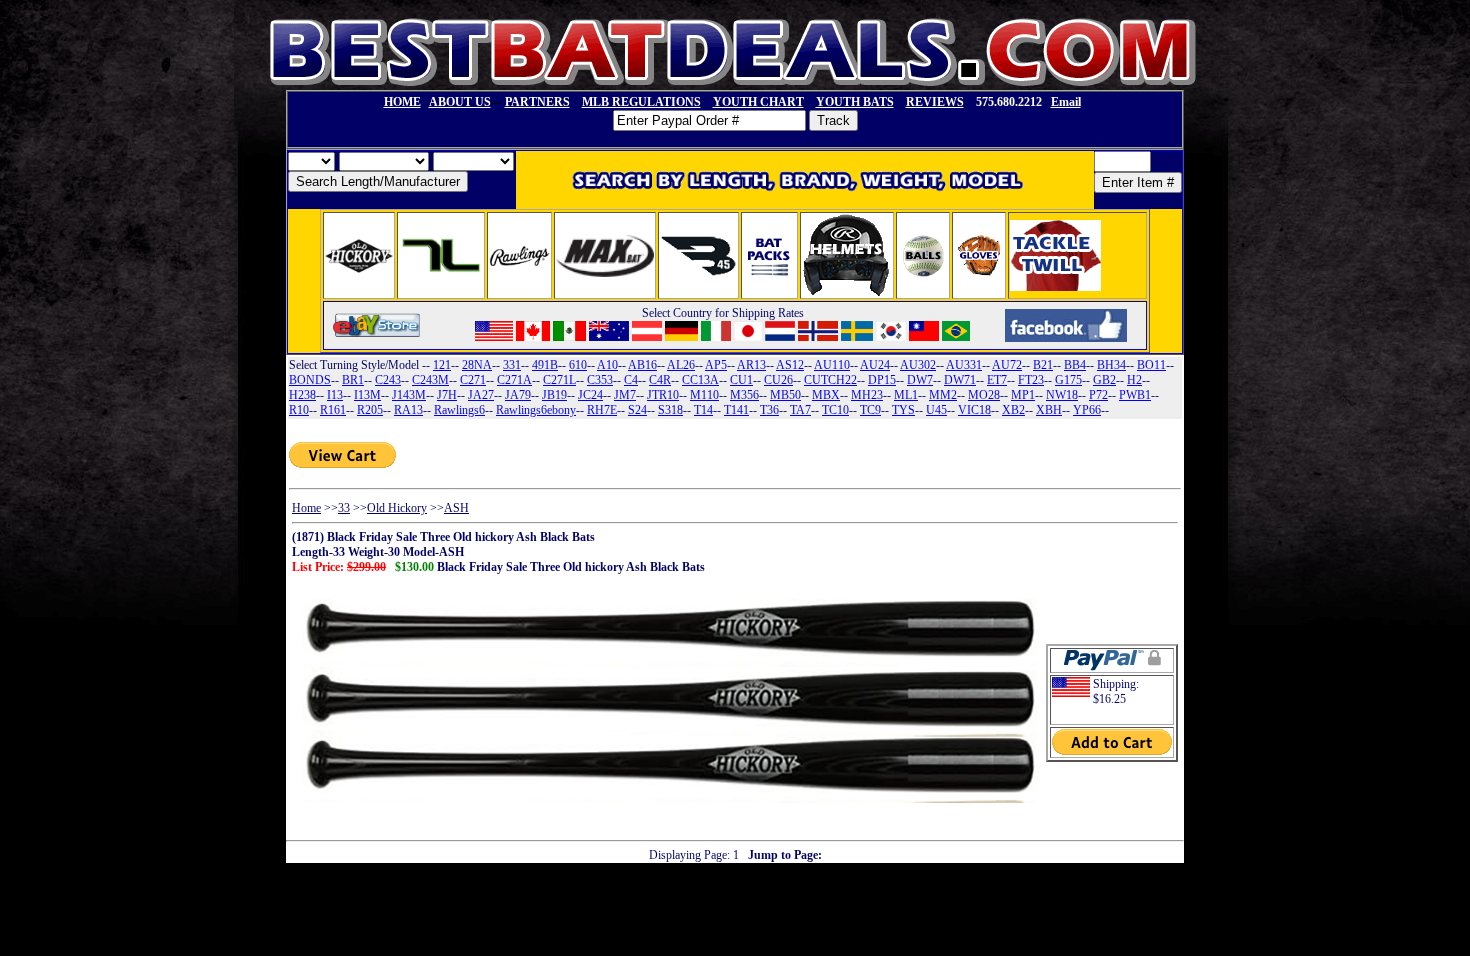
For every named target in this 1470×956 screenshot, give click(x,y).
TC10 (835, 410)
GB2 (1104, 380)
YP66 (1087, 410)
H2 (1134, 380)
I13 (335, 395)
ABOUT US (460, 102)
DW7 (920, 380)
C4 (631, 380)
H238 (302, 395)
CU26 (778, 380)
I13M (367, 395)
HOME (402, 102)
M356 (744, 395)
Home (306, 508)
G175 (1068, 380)
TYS (903, 410)
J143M (409, 395)
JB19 (554, 395)
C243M (430, 380)
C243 (388, 380)
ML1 (906, 395)
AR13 (751, 365)
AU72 (1007, 365)
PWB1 (1135, 395)
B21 (1043, 365)
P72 (1098, 395)
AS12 (790, 365)
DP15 (882, 380)
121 (442, 365)
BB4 (1075, 365)
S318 (670, 410)
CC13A (700, 380)
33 (344, 508)
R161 (333, 410)
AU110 (832, 365)
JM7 (625, 395)
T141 (736, 410)
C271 (473, 380)
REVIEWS (935, 102)
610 (578, 365)
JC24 (590, 395)
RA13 (408, 410)
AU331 (964, 365)
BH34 (1111, 365)
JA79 (518, 395)
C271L (559, 380)
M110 (704, 395)
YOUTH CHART (758, 102)
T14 (703, 410)
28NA (477, 365)
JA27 (481, 395)
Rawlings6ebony (536, 410)
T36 (769, 410)
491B (545, 365)
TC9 (870, 410)
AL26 (681, 365)
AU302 (918, 365)
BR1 (353, 380)
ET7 (997, 380)
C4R (660, 380)
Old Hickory (397, 508)
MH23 (867, 395)
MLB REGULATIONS (641, 102)
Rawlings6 (459, 410)
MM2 (943, 395)
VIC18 (974, 410)
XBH (1049, 410)
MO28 (984, 395)
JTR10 (663, 395)
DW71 (960, 380)
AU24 (875, 365)
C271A (514, 380)
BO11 (1151, 365)
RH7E (602, 410)
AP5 (716, 365)
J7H (447, 395)
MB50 (785, 395)
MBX (826, 395)
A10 (607, 365)
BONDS (310, 380)
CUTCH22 (830, 380)
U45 (936, 410)
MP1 (1023, 395)
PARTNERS (537, 102)
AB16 (642, 365)
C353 (600, 380)
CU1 (741, 380)
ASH (456, 508)
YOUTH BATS (855, 102)
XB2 (1013, 410)
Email (1066, 102)
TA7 (800, 410)
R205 (370, 410)
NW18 (1062, 395)
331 (512, 365)
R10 (299, 410)
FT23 (1031, 380)
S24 (637, 410)
